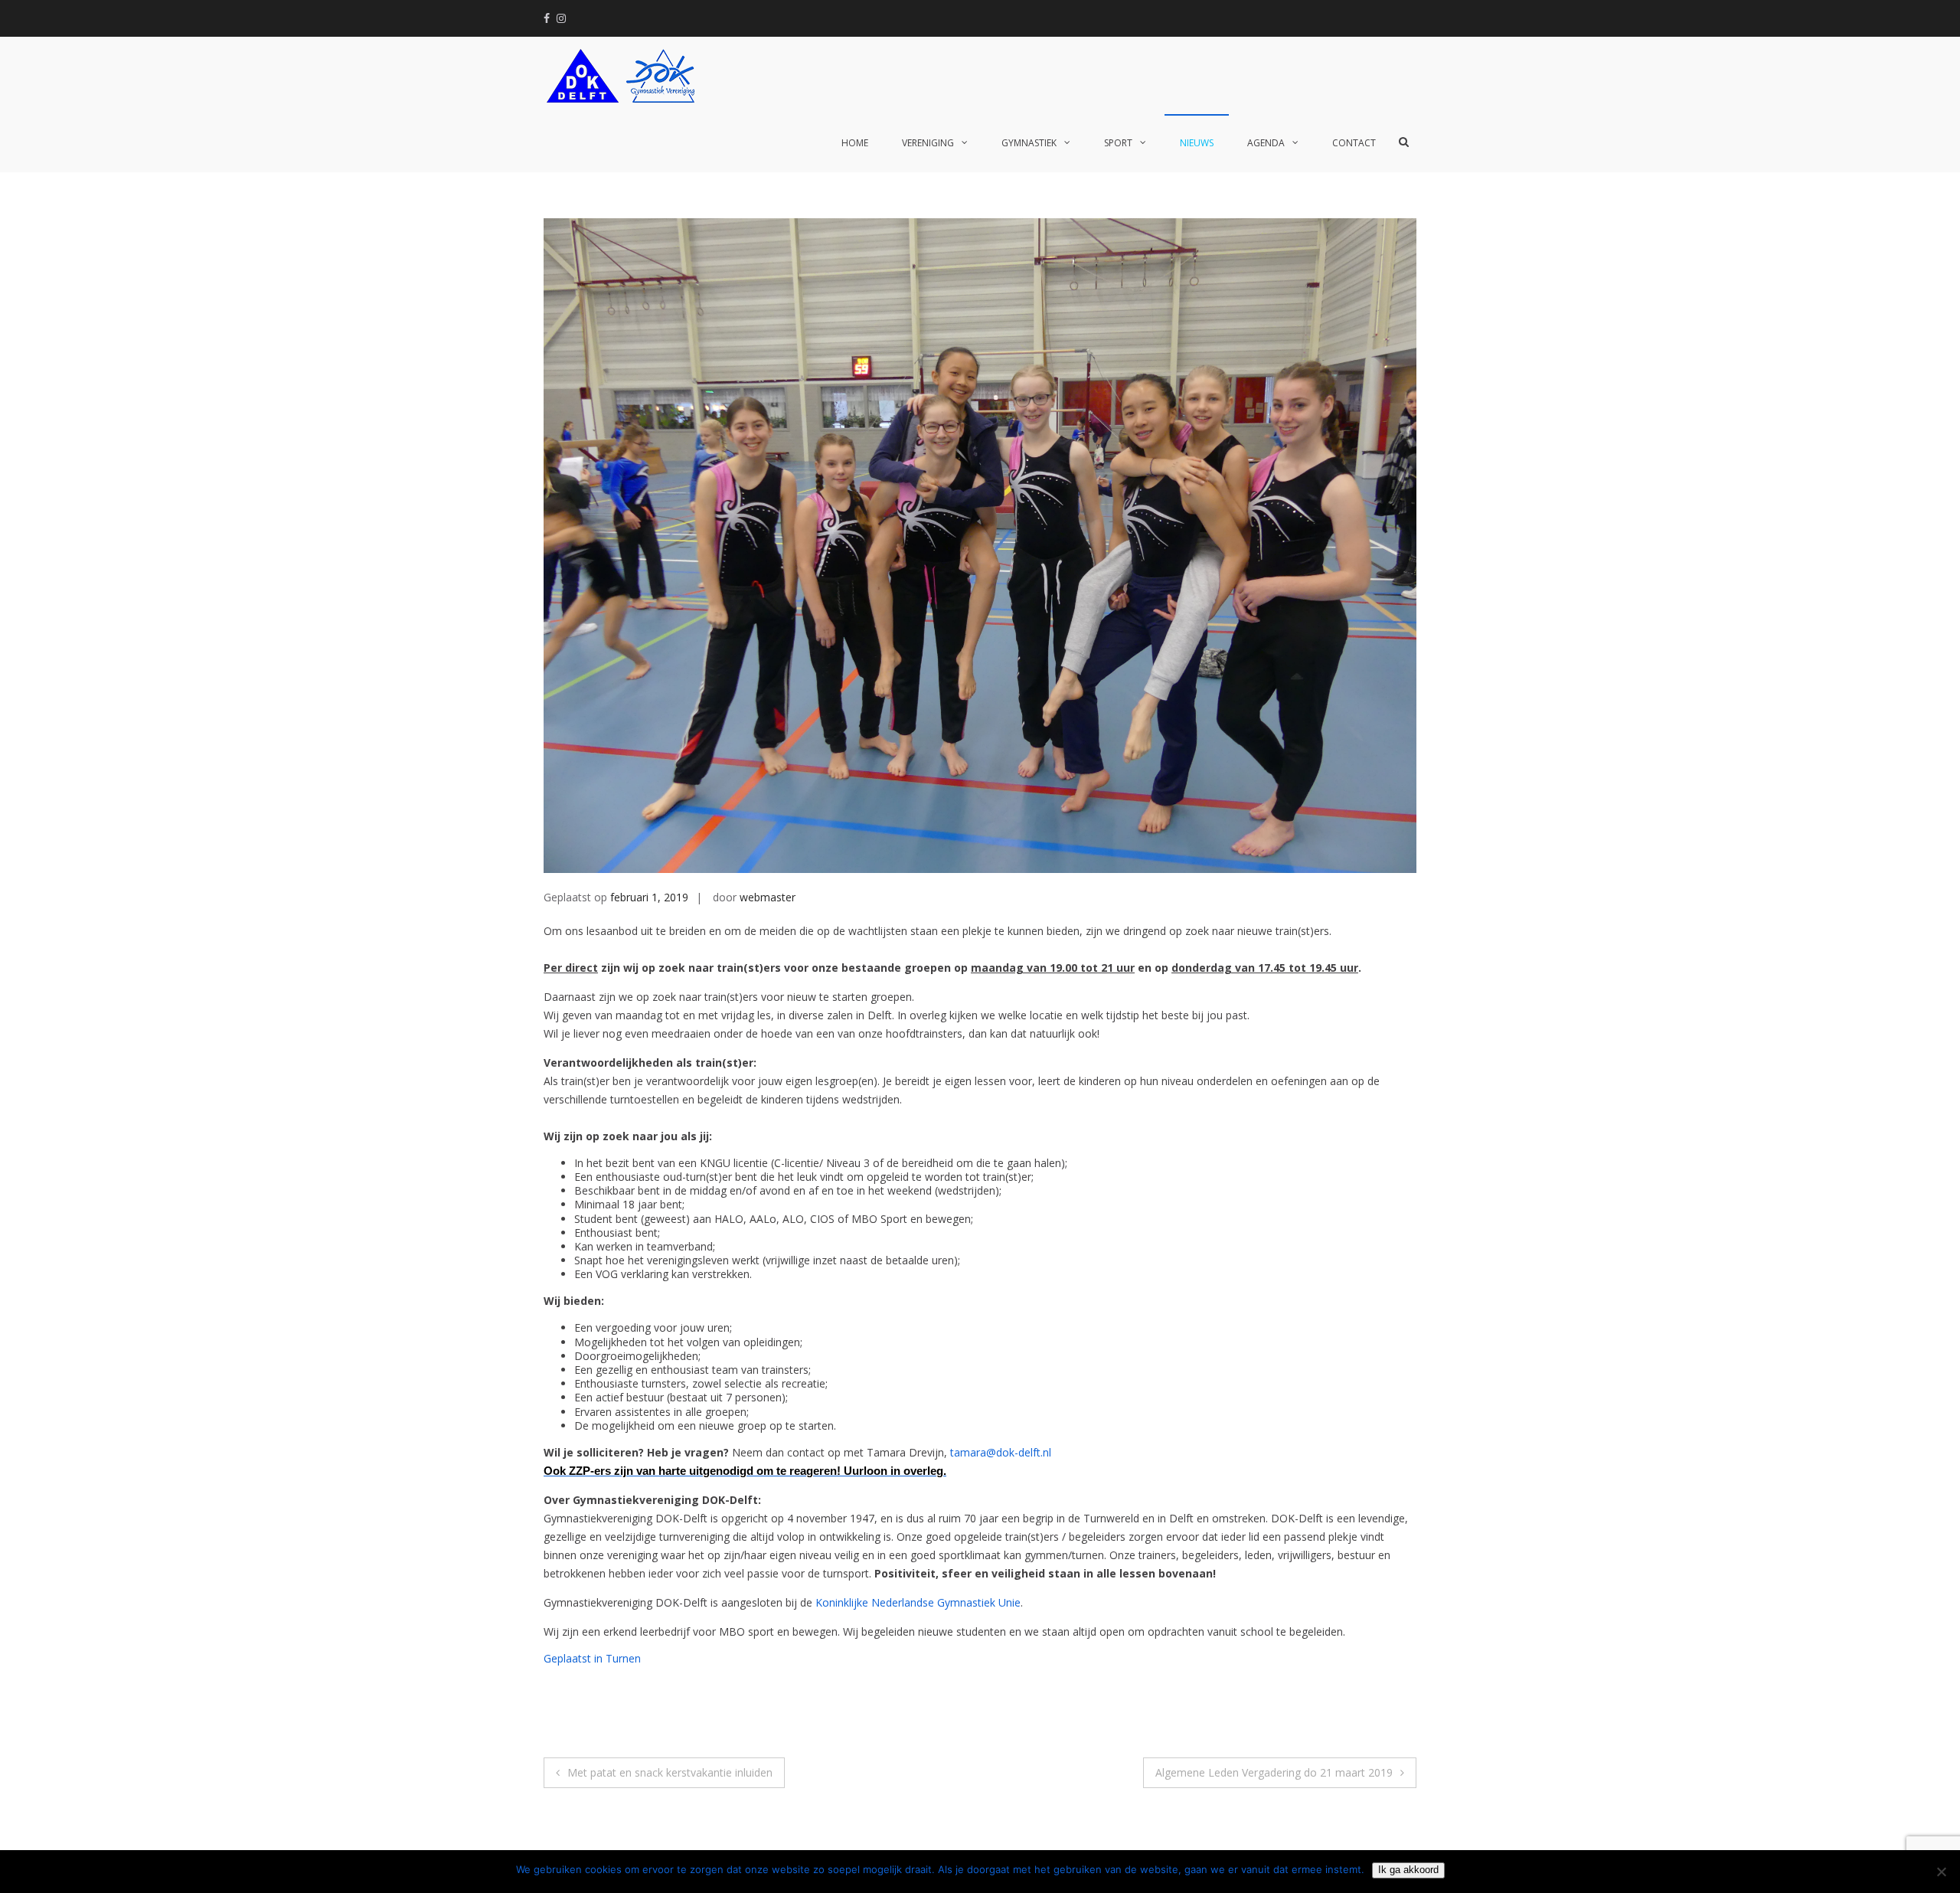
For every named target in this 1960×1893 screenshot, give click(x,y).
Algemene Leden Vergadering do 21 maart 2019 (1274, 1772)
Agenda (1266, 143)
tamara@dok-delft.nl (1001, 1452)
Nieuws (1197, 143)
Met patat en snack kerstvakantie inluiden (670, 1772)
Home (855, 143)
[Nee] (1941, 1872)
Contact (1354, 143)
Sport (1118, 143)
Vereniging (928, 143)
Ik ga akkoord (1408, 1870)
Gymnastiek (1029, 143)
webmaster (768, 897)
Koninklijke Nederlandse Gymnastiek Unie (918, 1602)
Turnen (623, 1658)
